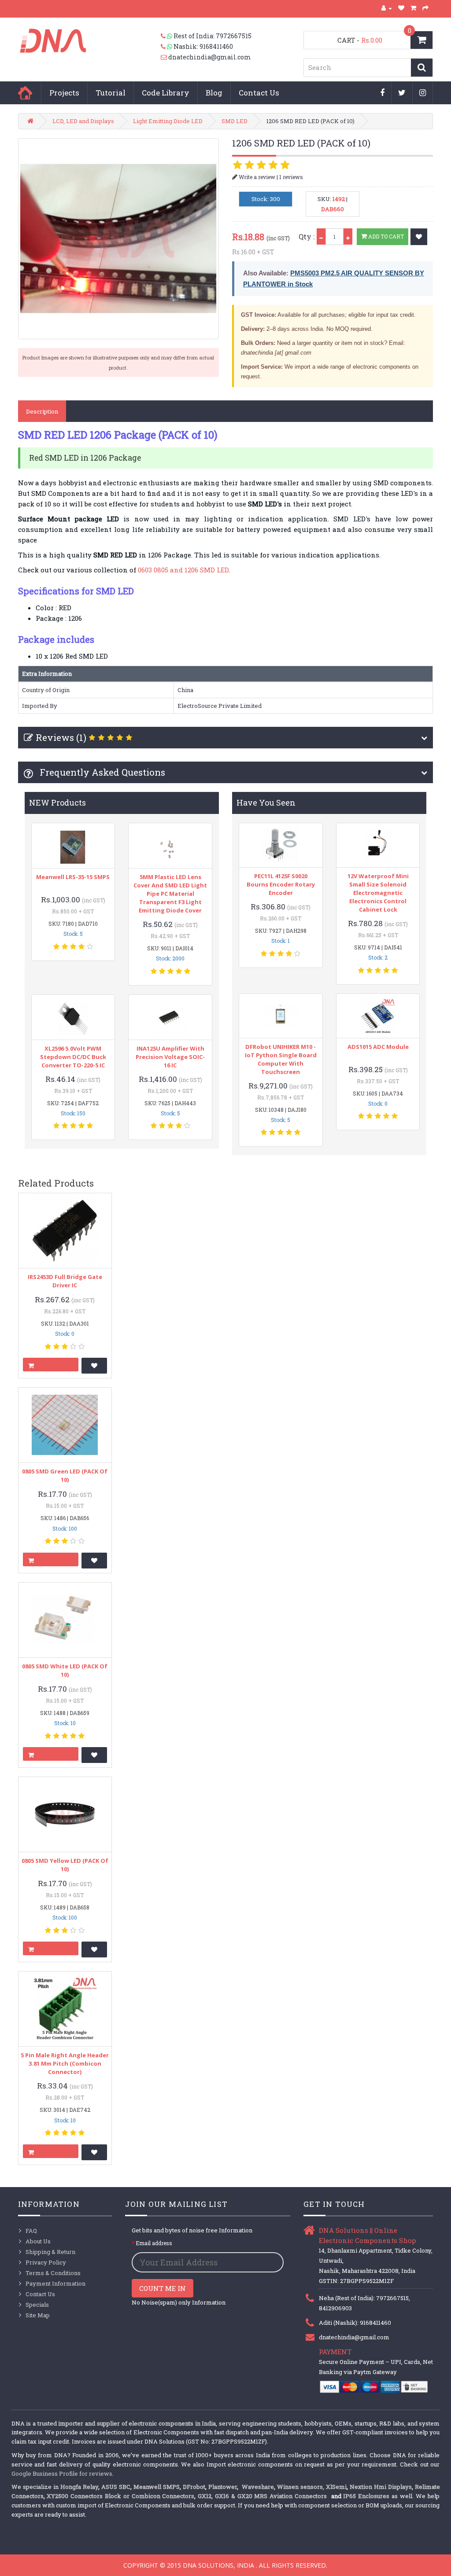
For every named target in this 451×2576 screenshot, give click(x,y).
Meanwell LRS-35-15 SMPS (73, 877)
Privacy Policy (46, 2262)
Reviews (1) (61, 737)
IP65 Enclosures (366, 2496)
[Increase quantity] (348, 236)
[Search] (422, 68)
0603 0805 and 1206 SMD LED (183, 570)
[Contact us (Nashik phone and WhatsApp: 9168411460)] (167, 47)
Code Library (166, 93)
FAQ (31, 2231)
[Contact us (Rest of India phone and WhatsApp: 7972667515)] (167, 36)
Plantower (223, 2487)
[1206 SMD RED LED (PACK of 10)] (118, 238)
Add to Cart (385, 236)
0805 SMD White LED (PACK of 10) (65, 1670)
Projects (64, 93)
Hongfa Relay (79, 2487)
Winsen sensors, (301, 2487)
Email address (154, 2243)
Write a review (256, 177)
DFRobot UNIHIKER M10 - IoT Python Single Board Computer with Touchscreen (281, 1059)
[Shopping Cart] (414, 8)
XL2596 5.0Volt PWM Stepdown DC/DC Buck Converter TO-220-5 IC (73, 1057)
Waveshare (258, 2487)
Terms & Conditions (53, 2273)
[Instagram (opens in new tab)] (423, 93)
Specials (37, 2305)
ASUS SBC (116, 2487)
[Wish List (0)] (401, 8)
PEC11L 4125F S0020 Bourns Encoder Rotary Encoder (281, 884)
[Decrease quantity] (321, 236)
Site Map (38, 2315)
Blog (214, 93)
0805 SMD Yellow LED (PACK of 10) (65, 1865)
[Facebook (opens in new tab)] (383, 93)
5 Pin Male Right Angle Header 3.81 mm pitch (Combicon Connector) (65, 2063)
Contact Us (259, 93)
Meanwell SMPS (157, 2487)
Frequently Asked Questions (101, 772)
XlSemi (336, 2487)
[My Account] (387, 8)
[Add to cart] (51, 1365)
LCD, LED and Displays (83, 121)
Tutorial (111, 93)
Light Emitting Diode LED (168, 121)
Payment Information (55, 2283)
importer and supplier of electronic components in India (137, 2423)
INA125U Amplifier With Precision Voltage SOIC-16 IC (170, 1057)
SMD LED (235, 121)
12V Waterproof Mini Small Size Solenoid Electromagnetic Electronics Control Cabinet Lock (378, 893)
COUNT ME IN (163, 2288)
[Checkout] (426, 8)
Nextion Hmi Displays (381, 2487)
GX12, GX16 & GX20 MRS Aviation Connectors (263, 2496)
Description (42, 411)
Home (25, 93)
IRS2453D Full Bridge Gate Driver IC (65, 1281)
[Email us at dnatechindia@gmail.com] (165, 57)
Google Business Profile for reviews (62, 2473)
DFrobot (194, 2487)
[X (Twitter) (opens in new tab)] (402, 93)
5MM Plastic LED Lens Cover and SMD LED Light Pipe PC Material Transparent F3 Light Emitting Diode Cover (170, 894)
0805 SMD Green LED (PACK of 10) (65, 1475)
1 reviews (291, 177)
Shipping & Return (50, 2252)
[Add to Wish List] (419, 237)
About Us (38, 2241)
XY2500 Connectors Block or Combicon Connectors (120, 2496)
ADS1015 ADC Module (378, 1047)
